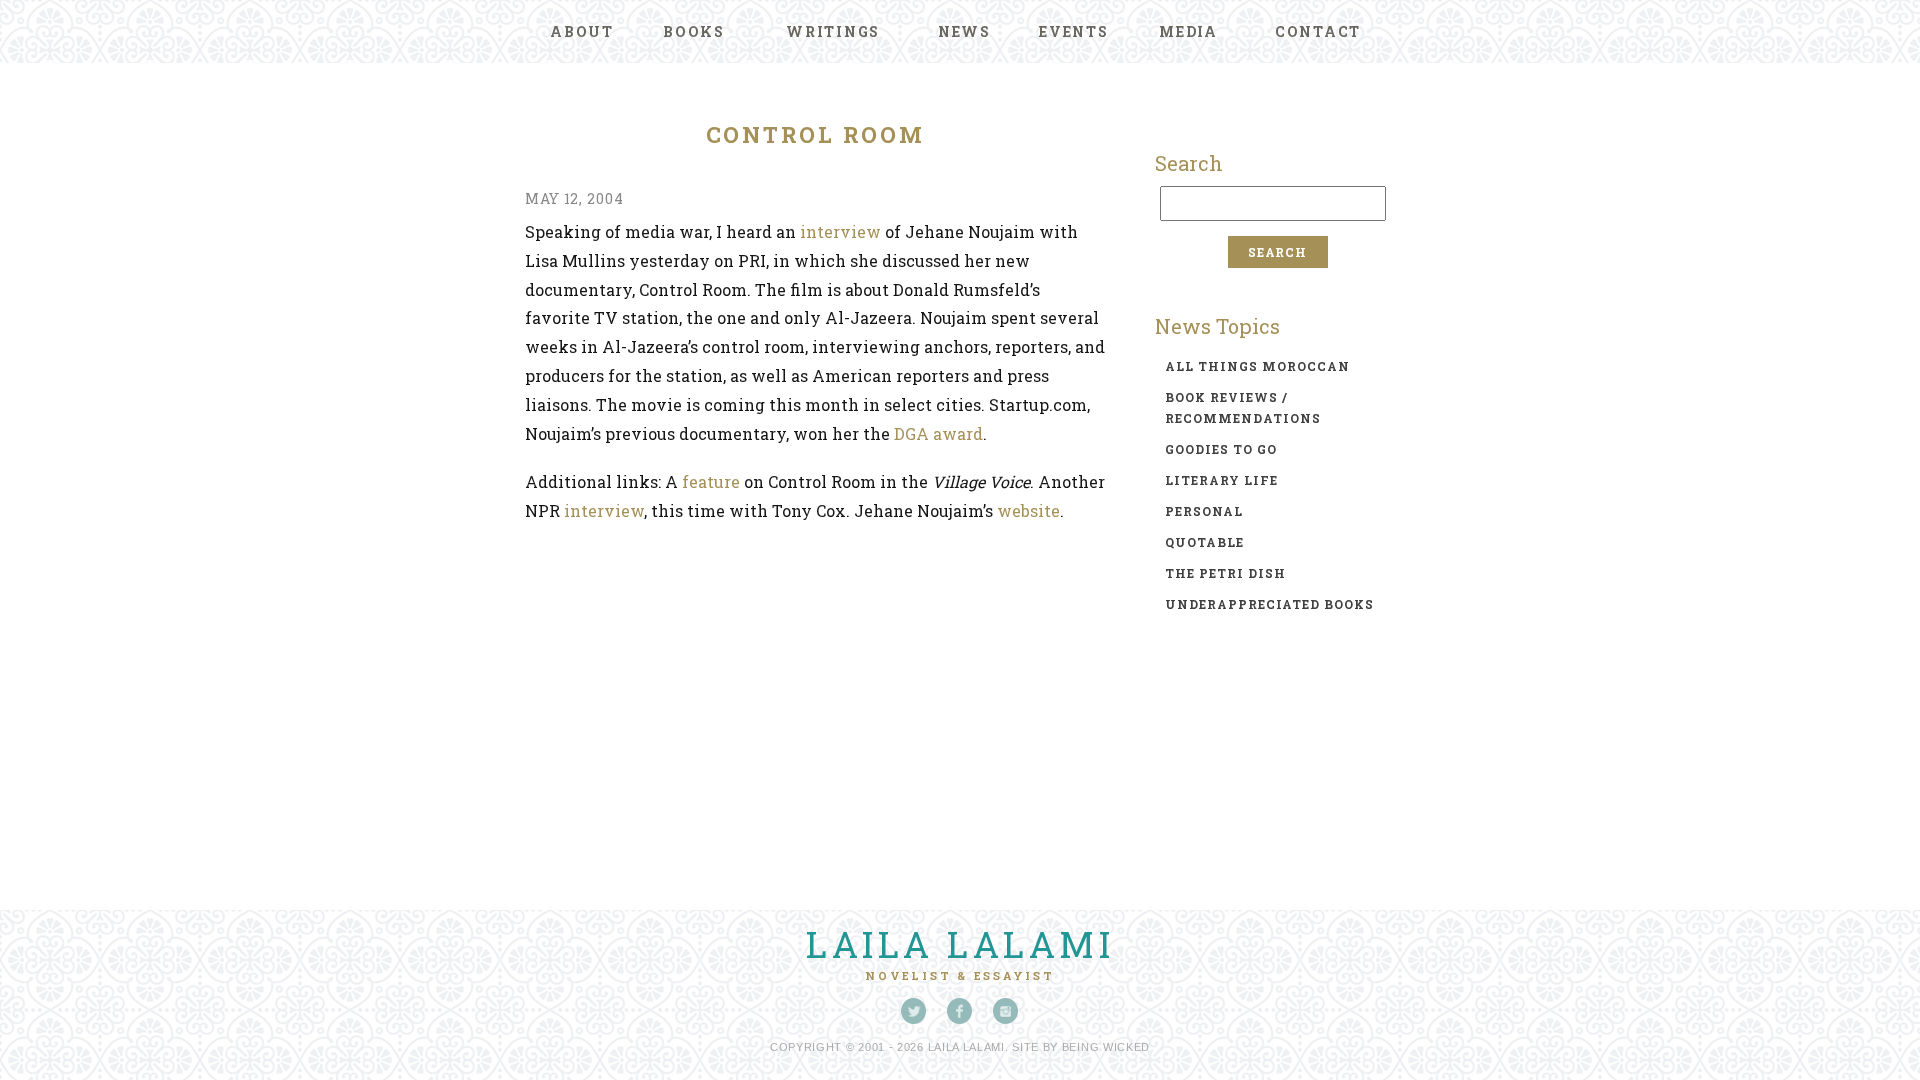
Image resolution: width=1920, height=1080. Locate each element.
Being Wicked (1106, 1047)
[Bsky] (914, 1011)
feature (711, 481)
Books (694, 31)
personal (1204, 511)
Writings (833, 31)
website (1028, 510)
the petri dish (1225, 573)
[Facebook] (960, 1011)
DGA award (938, 433)
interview (840, 231)
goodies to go (1221, 449)
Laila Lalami (960, 944)
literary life (1221, 480)
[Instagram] (1006, 1011)
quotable (1204, 542)
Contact (1318, 31)
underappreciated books (1269, 604)
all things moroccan (1257, 366)
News (964, 31)
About (582, 31)
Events (1074, 31)
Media (1188, 31)
